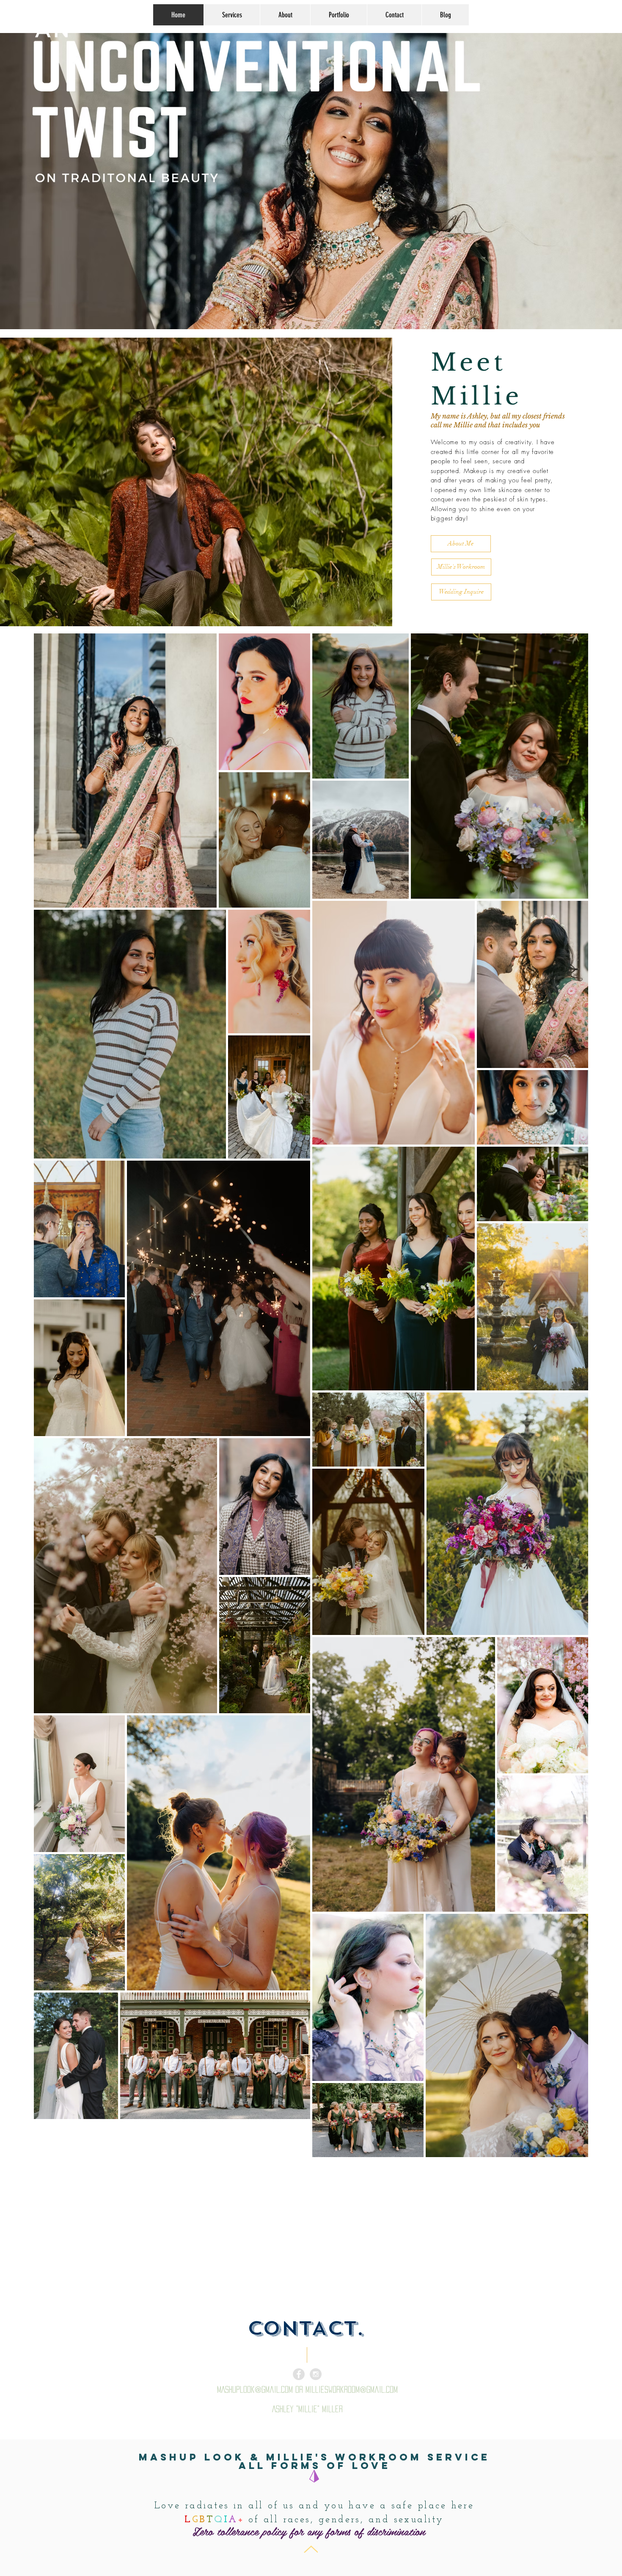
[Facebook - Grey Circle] (299, 2374)
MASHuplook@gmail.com (255, 2389)
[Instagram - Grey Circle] (316, 2374)
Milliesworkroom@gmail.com (352, 2389)
